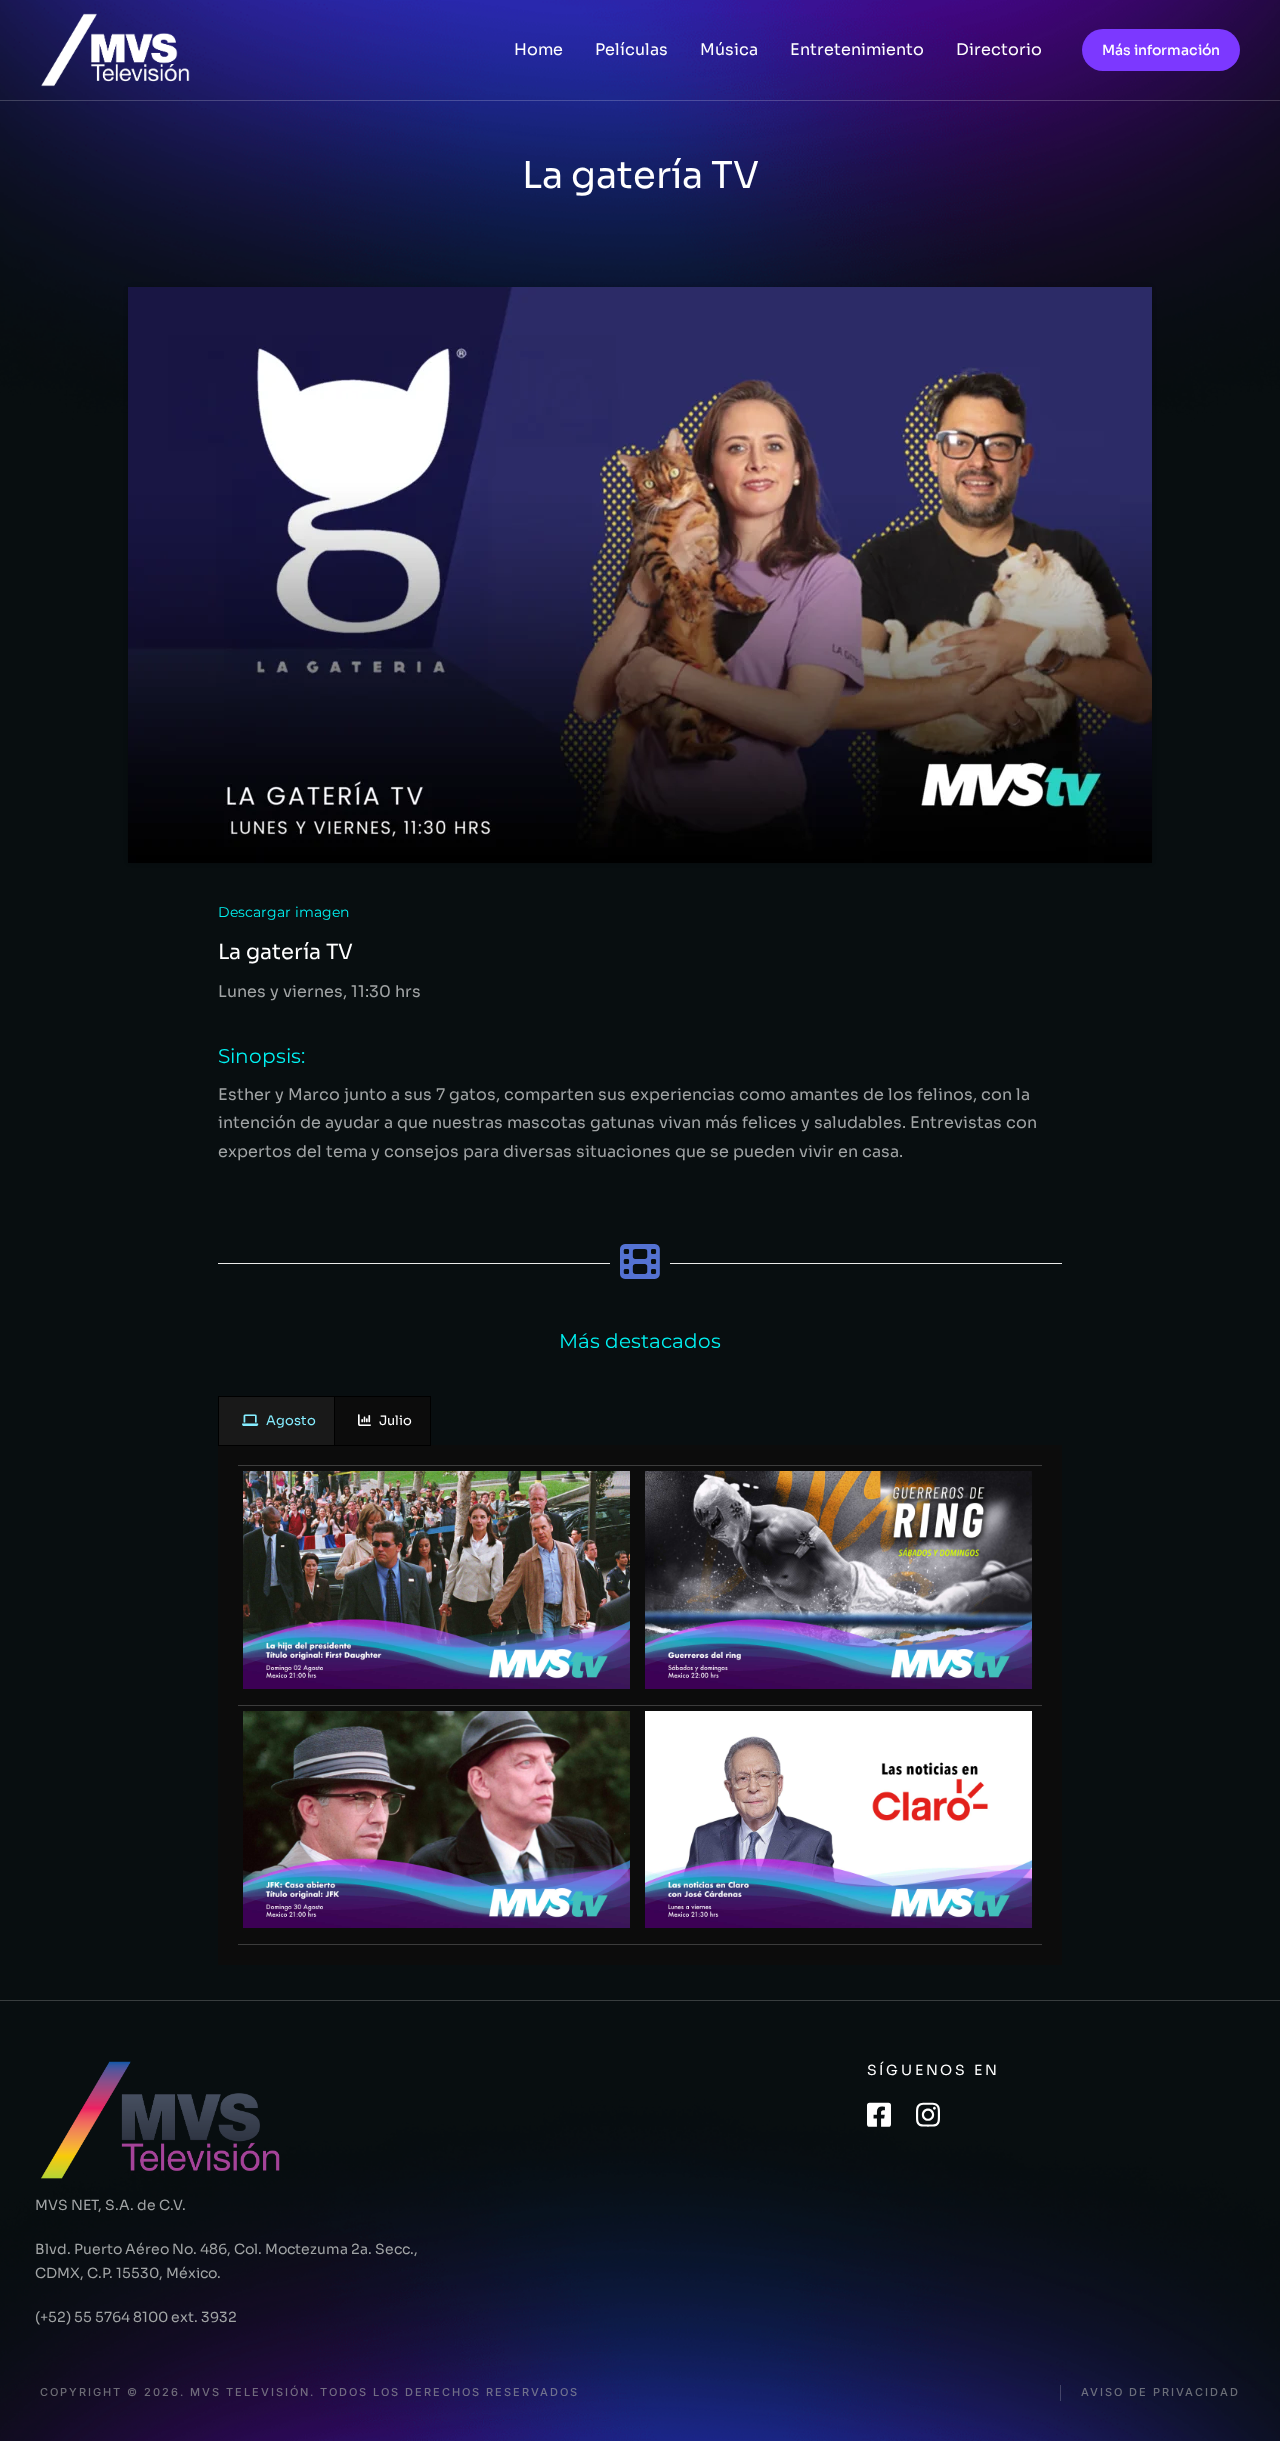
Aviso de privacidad (1160, 2392)
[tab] (276, 1421)
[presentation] (276, 1421)
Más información (1161, 50)
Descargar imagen (283, 912)
